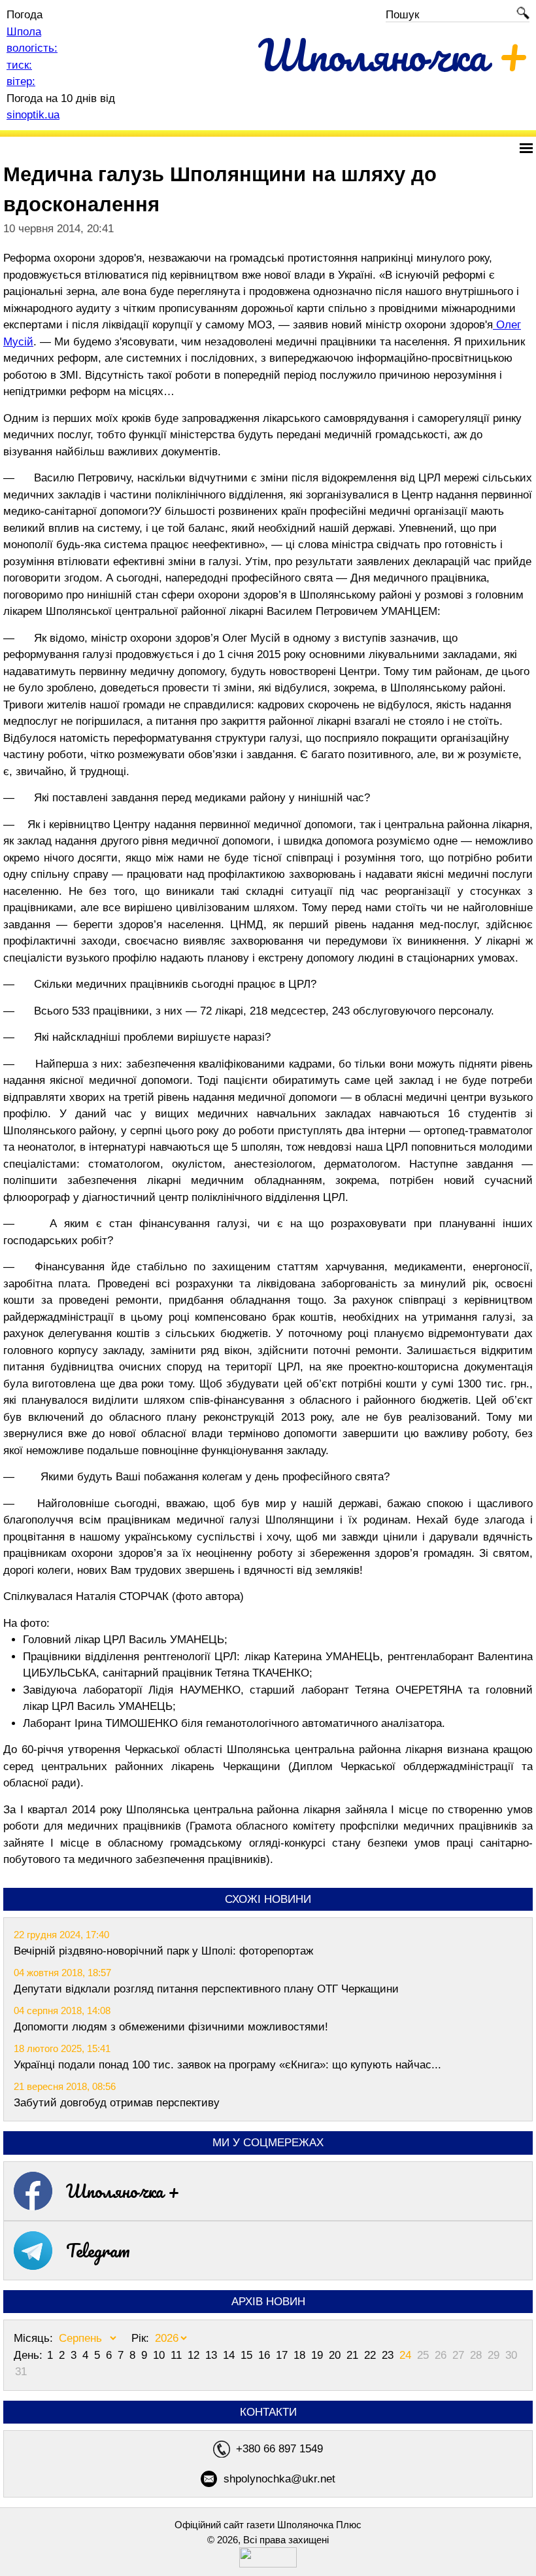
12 (195, 2355)
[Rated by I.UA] (268, 2564)
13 (213, 2355)
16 (266, 2355)
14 (230, 2355)
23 (389, 2355)
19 (319, 2355)
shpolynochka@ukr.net (279, 2479)
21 (354, 2355)
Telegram (98, 2250)
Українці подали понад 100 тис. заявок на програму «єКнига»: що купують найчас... (227, 2065)
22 (372, 2355)
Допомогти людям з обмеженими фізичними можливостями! (171, 2027)
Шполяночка (394, 55)
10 (160, 2355)
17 (283, 2355)
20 (336, 2355)
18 (301, 2355)
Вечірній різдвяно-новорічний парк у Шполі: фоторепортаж (163, 1951)
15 (248, 2355)
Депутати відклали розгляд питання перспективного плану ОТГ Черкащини (206, 1989)
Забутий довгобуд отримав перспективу (117, 2103)
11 (178, 2355)
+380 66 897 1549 (279, 2449)
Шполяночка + (123, 2191)
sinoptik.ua (33, 115)
